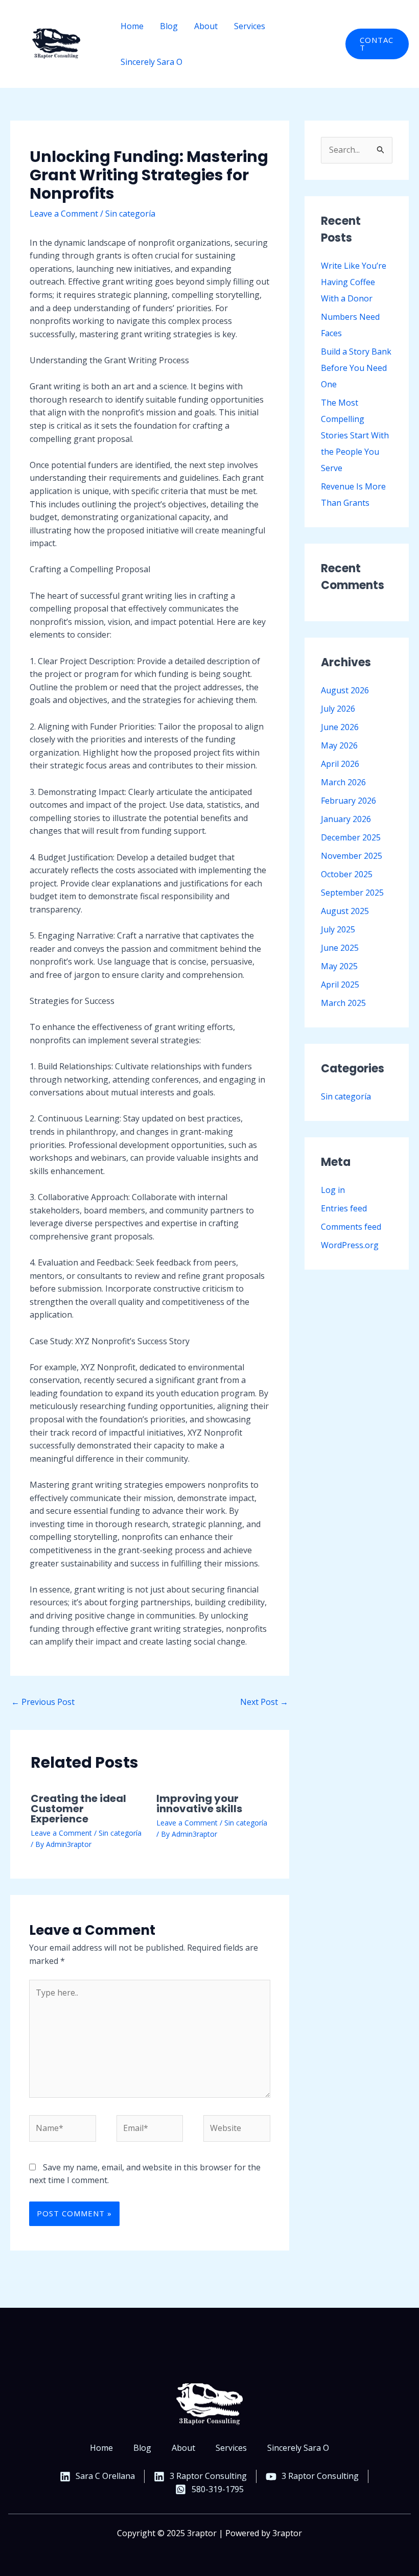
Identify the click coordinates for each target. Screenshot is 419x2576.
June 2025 (340, 948)
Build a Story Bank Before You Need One (356, 368)
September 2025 (352, 893)
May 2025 (339, 966)
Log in (333, 1190)
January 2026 (346, 819)
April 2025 (340, 985)
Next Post (264, 1702)
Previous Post (43, 1702)
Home (132, 26)
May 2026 (339, 745)
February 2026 (348, 801)
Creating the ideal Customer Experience (78, 1809)
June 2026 (340, 727)
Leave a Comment (64, 214)
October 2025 (347, 874)
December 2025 (351, 837)
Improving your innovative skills (199, 1804)
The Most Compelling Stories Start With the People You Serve (355, 435)
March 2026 (343, 782)
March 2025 (343, 1003)
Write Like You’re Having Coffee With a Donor (354, 282)
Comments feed (351, 1227)
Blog (169, 26)
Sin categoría (130, 214)
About (206, 26)
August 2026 (345, 690)
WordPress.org (350, 1245)
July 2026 (338, 709)
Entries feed (344, 1208)
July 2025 (338, 929)
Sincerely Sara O (152, 62)
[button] (377, 44)
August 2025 (345, 911)
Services (250, 26)
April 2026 (340, 764)
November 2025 (352, 856)
